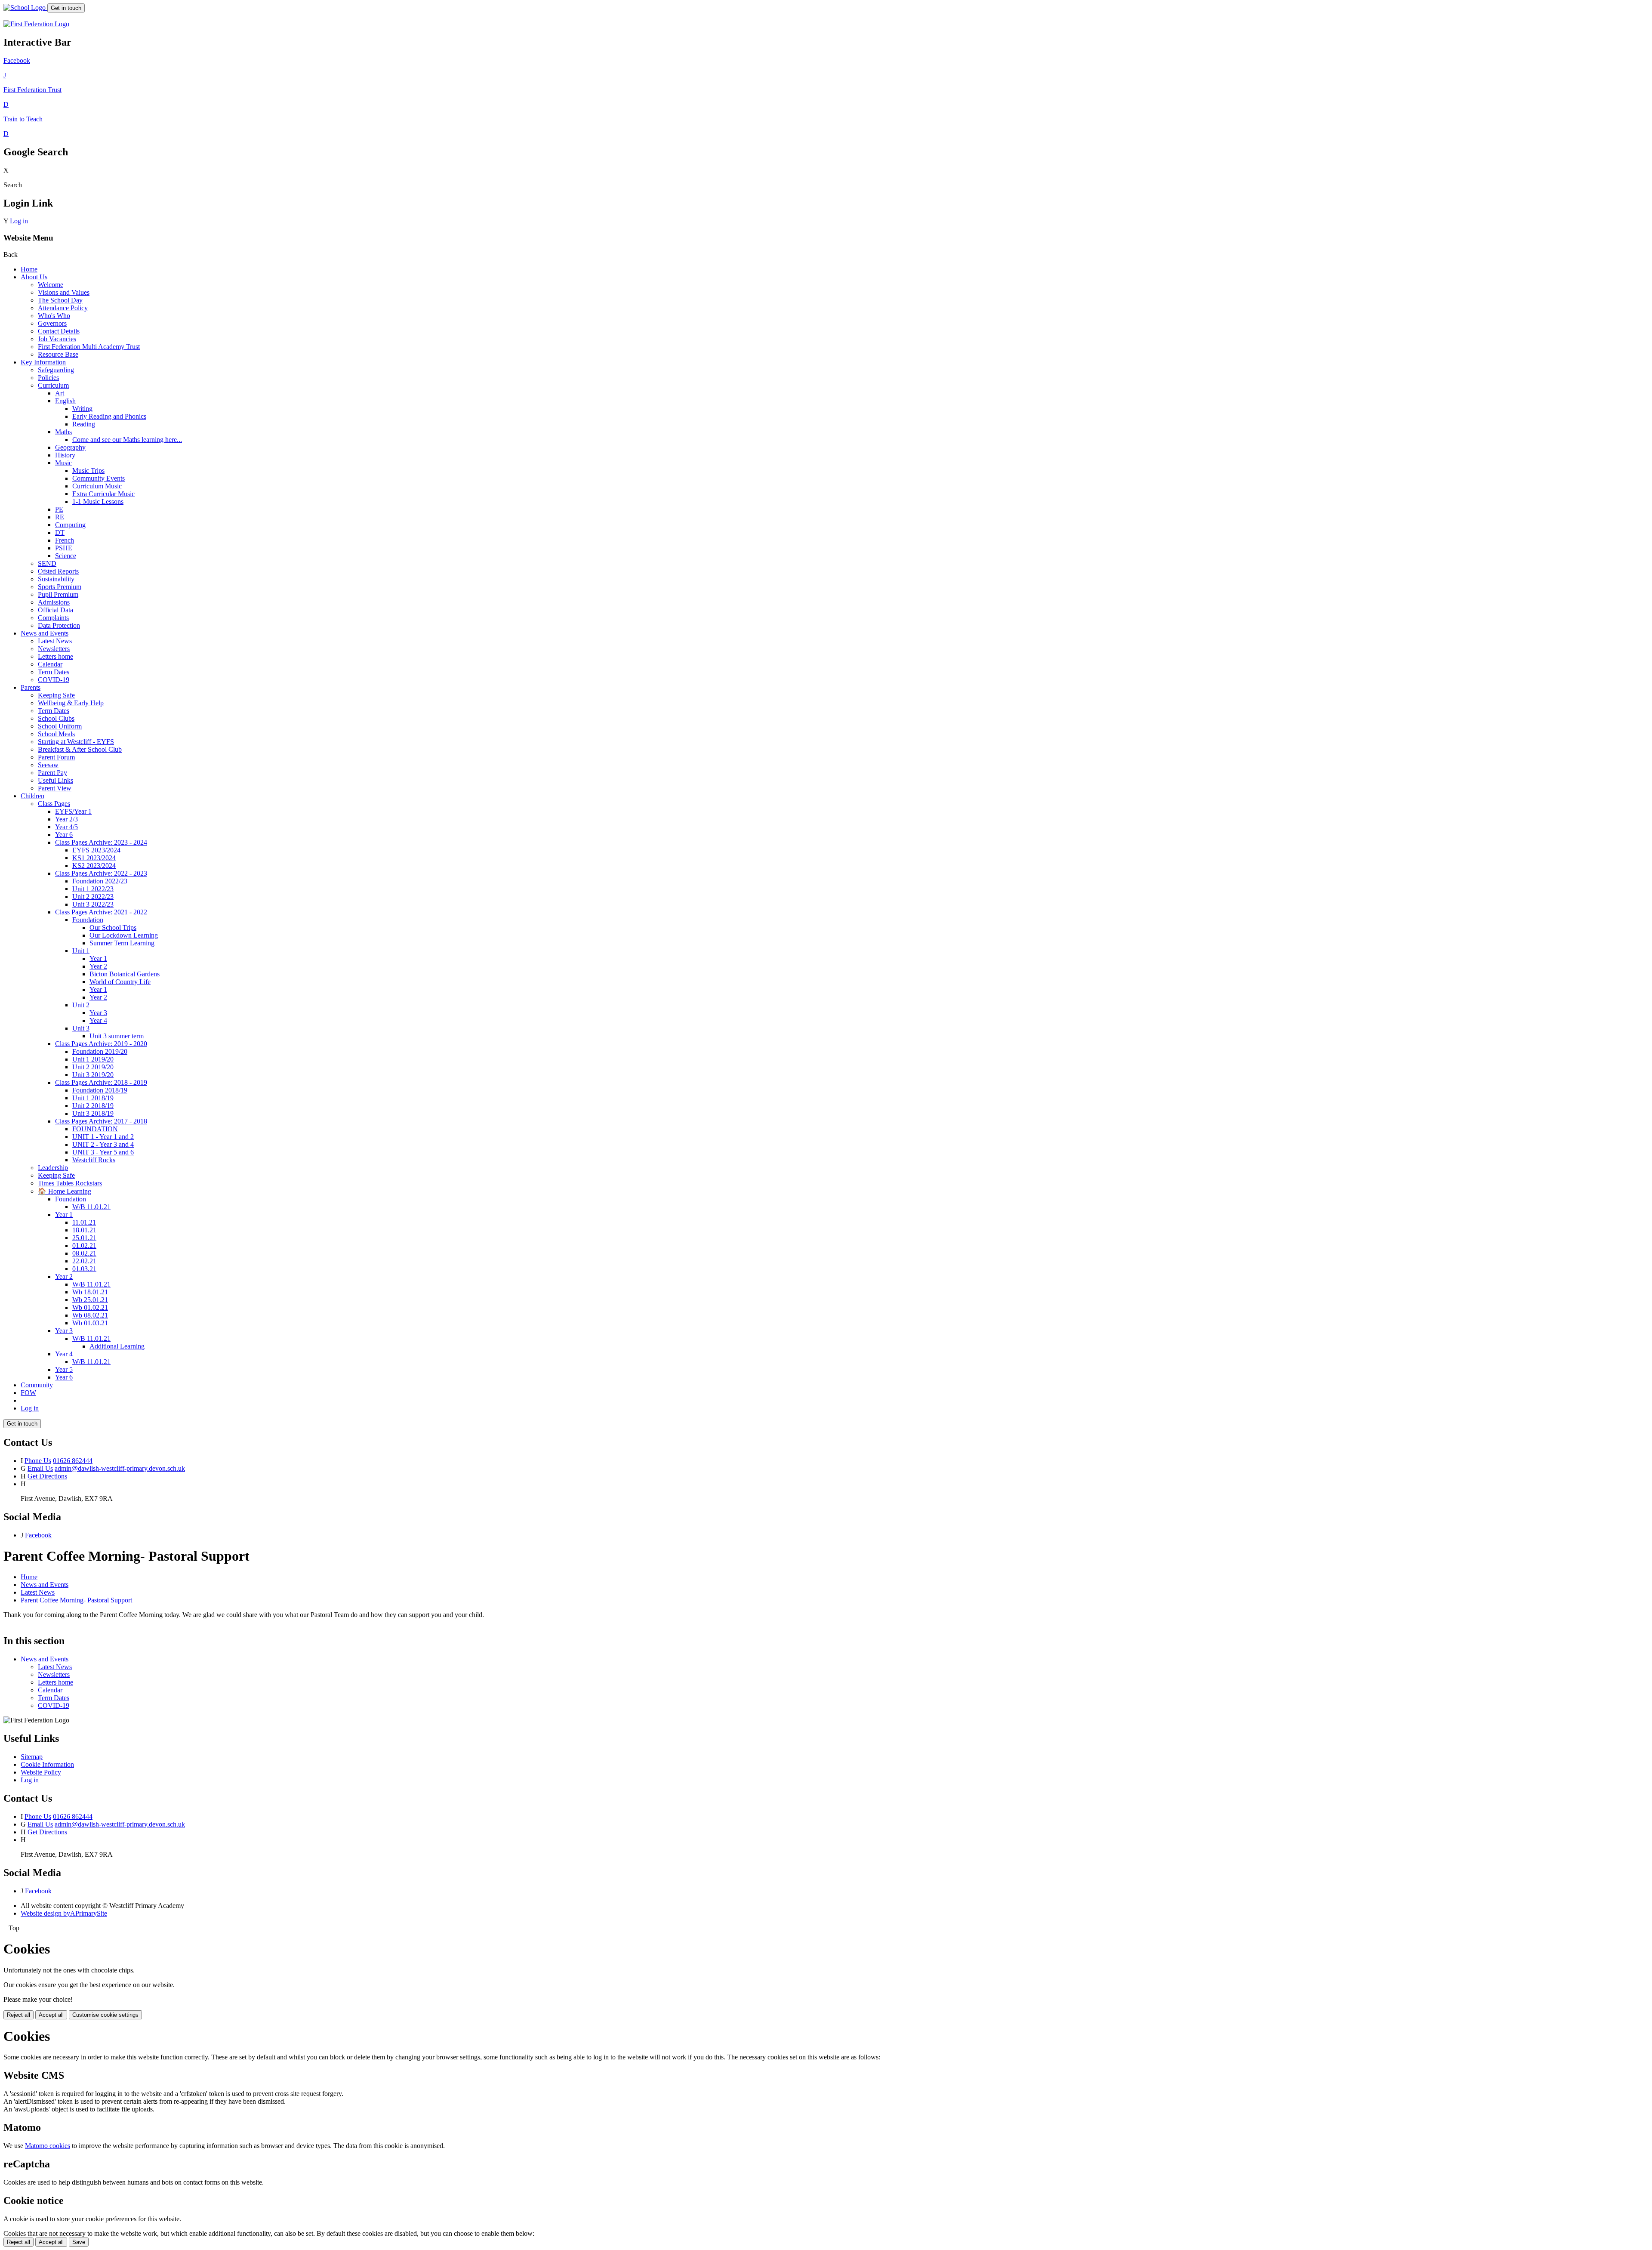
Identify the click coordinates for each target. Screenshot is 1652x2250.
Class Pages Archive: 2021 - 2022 (101, 912)
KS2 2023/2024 (94, 866)
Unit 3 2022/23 (93, 904)
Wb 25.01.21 (90, 1300)
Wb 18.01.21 (90, 1292)
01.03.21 (84, 1269)
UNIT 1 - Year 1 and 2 (103, 1137)
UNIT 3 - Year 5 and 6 (103, 1152)
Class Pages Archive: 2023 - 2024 (101, 842)
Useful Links (55, 780)
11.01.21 (84, 1222)
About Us (34, 277)
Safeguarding (56, 370)
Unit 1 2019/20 (93, 1059)
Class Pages (54, 804)
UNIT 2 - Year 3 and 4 (103, 1144)
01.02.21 (84, 1245)
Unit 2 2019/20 (93, 1067)
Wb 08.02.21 (90, 1315)
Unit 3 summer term (117, 1036)
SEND (47, 563)
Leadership (53, 1168)
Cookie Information (47, 1764)
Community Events (99, 478)
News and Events (45, 633)
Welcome (51, 285)
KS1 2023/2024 (94, 858)
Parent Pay (52, 773)
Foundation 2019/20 (100, 1051)
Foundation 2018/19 (100, 1090)
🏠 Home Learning (65, 1191)
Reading (84, 424)
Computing (70, 525)
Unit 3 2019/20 (93, 1075)
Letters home (55, 656)
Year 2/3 (66, 819)
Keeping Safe (56, 695)
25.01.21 (84, 1238)
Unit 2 (81, 1005)
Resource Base (58, 354)
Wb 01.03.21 (90, 1323)
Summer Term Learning (122, 943)
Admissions (54, 602)
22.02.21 (84, 1261)
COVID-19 (54, 680)
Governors (52, 323)
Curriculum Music (97, 486)
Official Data (55, 610)
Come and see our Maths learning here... (127, 440)
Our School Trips (113, 927)
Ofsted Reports (58, 571)
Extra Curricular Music (103, 494)
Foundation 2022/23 (100, 881)
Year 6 (64, 835)
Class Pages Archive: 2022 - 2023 (101, 873)
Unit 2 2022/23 (93, 897)
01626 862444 (73, 1461)
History (65, 455)
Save (79, 2242)
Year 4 (98, 1020)
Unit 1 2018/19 (93, 1098)
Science (66, 556)
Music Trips (88, 471)
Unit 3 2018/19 (93, 1113)
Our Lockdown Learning (124, 935)
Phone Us (38, 1461)
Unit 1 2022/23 (93, 889)
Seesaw (48, 765)
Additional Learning (117, 1346)
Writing (82, 409)
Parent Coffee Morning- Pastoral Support (76, 1600)
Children (32, 796)
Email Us (40, 1468)
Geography (70, 447)
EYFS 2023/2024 (96, 850)
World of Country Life (120, 982)
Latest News (55, 641)
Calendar (50, 664)
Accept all (51, 2015)
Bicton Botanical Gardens (125, 974)
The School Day (60, 300)
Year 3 (98, 1013)
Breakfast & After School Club (80, 749)
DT (60, 532)
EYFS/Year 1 (73, 811)
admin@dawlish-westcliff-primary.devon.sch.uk (120, 1468)
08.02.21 (84, 1253)
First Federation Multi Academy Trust (89, 347)
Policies (48, 378)
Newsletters (54, 649)
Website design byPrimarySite (64, 1913)
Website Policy (41, 1772)
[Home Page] (25, 8)
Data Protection (59, 625)
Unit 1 (81, 951)
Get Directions (47, 1476)
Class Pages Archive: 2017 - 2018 (101, 1121)
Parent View (55, 788)
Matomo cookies (48, 2146)
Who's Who (54, 316)
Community (37, 1385)
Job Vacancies (57, 339)
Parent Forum (56, 757)
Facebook (38, 1535)
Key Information (43, 362)
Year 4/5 (66, 827)
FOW (28, 1393)
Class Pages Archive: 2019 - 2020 (101, 1044)
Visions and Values (64, 292)
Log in (19, 221)
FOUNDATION (95, 1129)
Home (29, 269)
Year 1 (98, 958)
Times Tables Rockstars (70, 1183)
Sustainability (56, 579)
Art (60, 393)
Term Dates (54, 672)
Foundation (88, 920)
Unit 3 (81, 1028)
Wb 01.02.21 (90, 1307)
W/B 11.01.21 (91, 1207)
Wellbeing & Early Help (71, 703)
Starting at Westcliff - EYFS (76, 742)
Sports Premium (60, 587)
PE (59, 509)
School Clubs (56, 718)
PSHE (64, 548)
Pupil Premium (58, 594)
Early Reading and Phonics (109, 416)
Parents (31, 687)
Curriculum (53, 385)
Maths (63, 432)
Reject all (18, 2015)
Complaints (53, 618)
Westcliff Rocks (94, 1160)
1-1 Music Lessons (98, 502)
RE (60, 517)
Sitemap (32, 1757)
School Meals (56, 734)
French (65, 540)
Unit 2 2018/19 (93, 1106)
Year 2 (98, 966)
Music (63, 463)
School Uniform (60, 726)
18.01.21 (84, 1230)
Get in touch (66, 8)
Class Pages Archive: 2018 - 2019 (101, 1082)
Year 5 (64, 1369)
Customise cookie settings (105, 2015)
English (65, 401)
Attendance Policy (63, 308)
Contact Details (59, 331)
